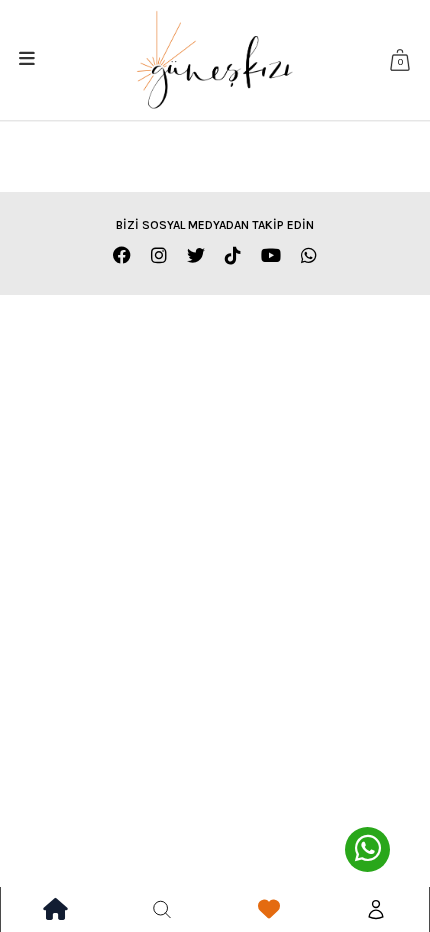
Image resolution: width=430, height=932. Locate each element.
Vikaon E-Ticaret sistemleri (247, 374)
